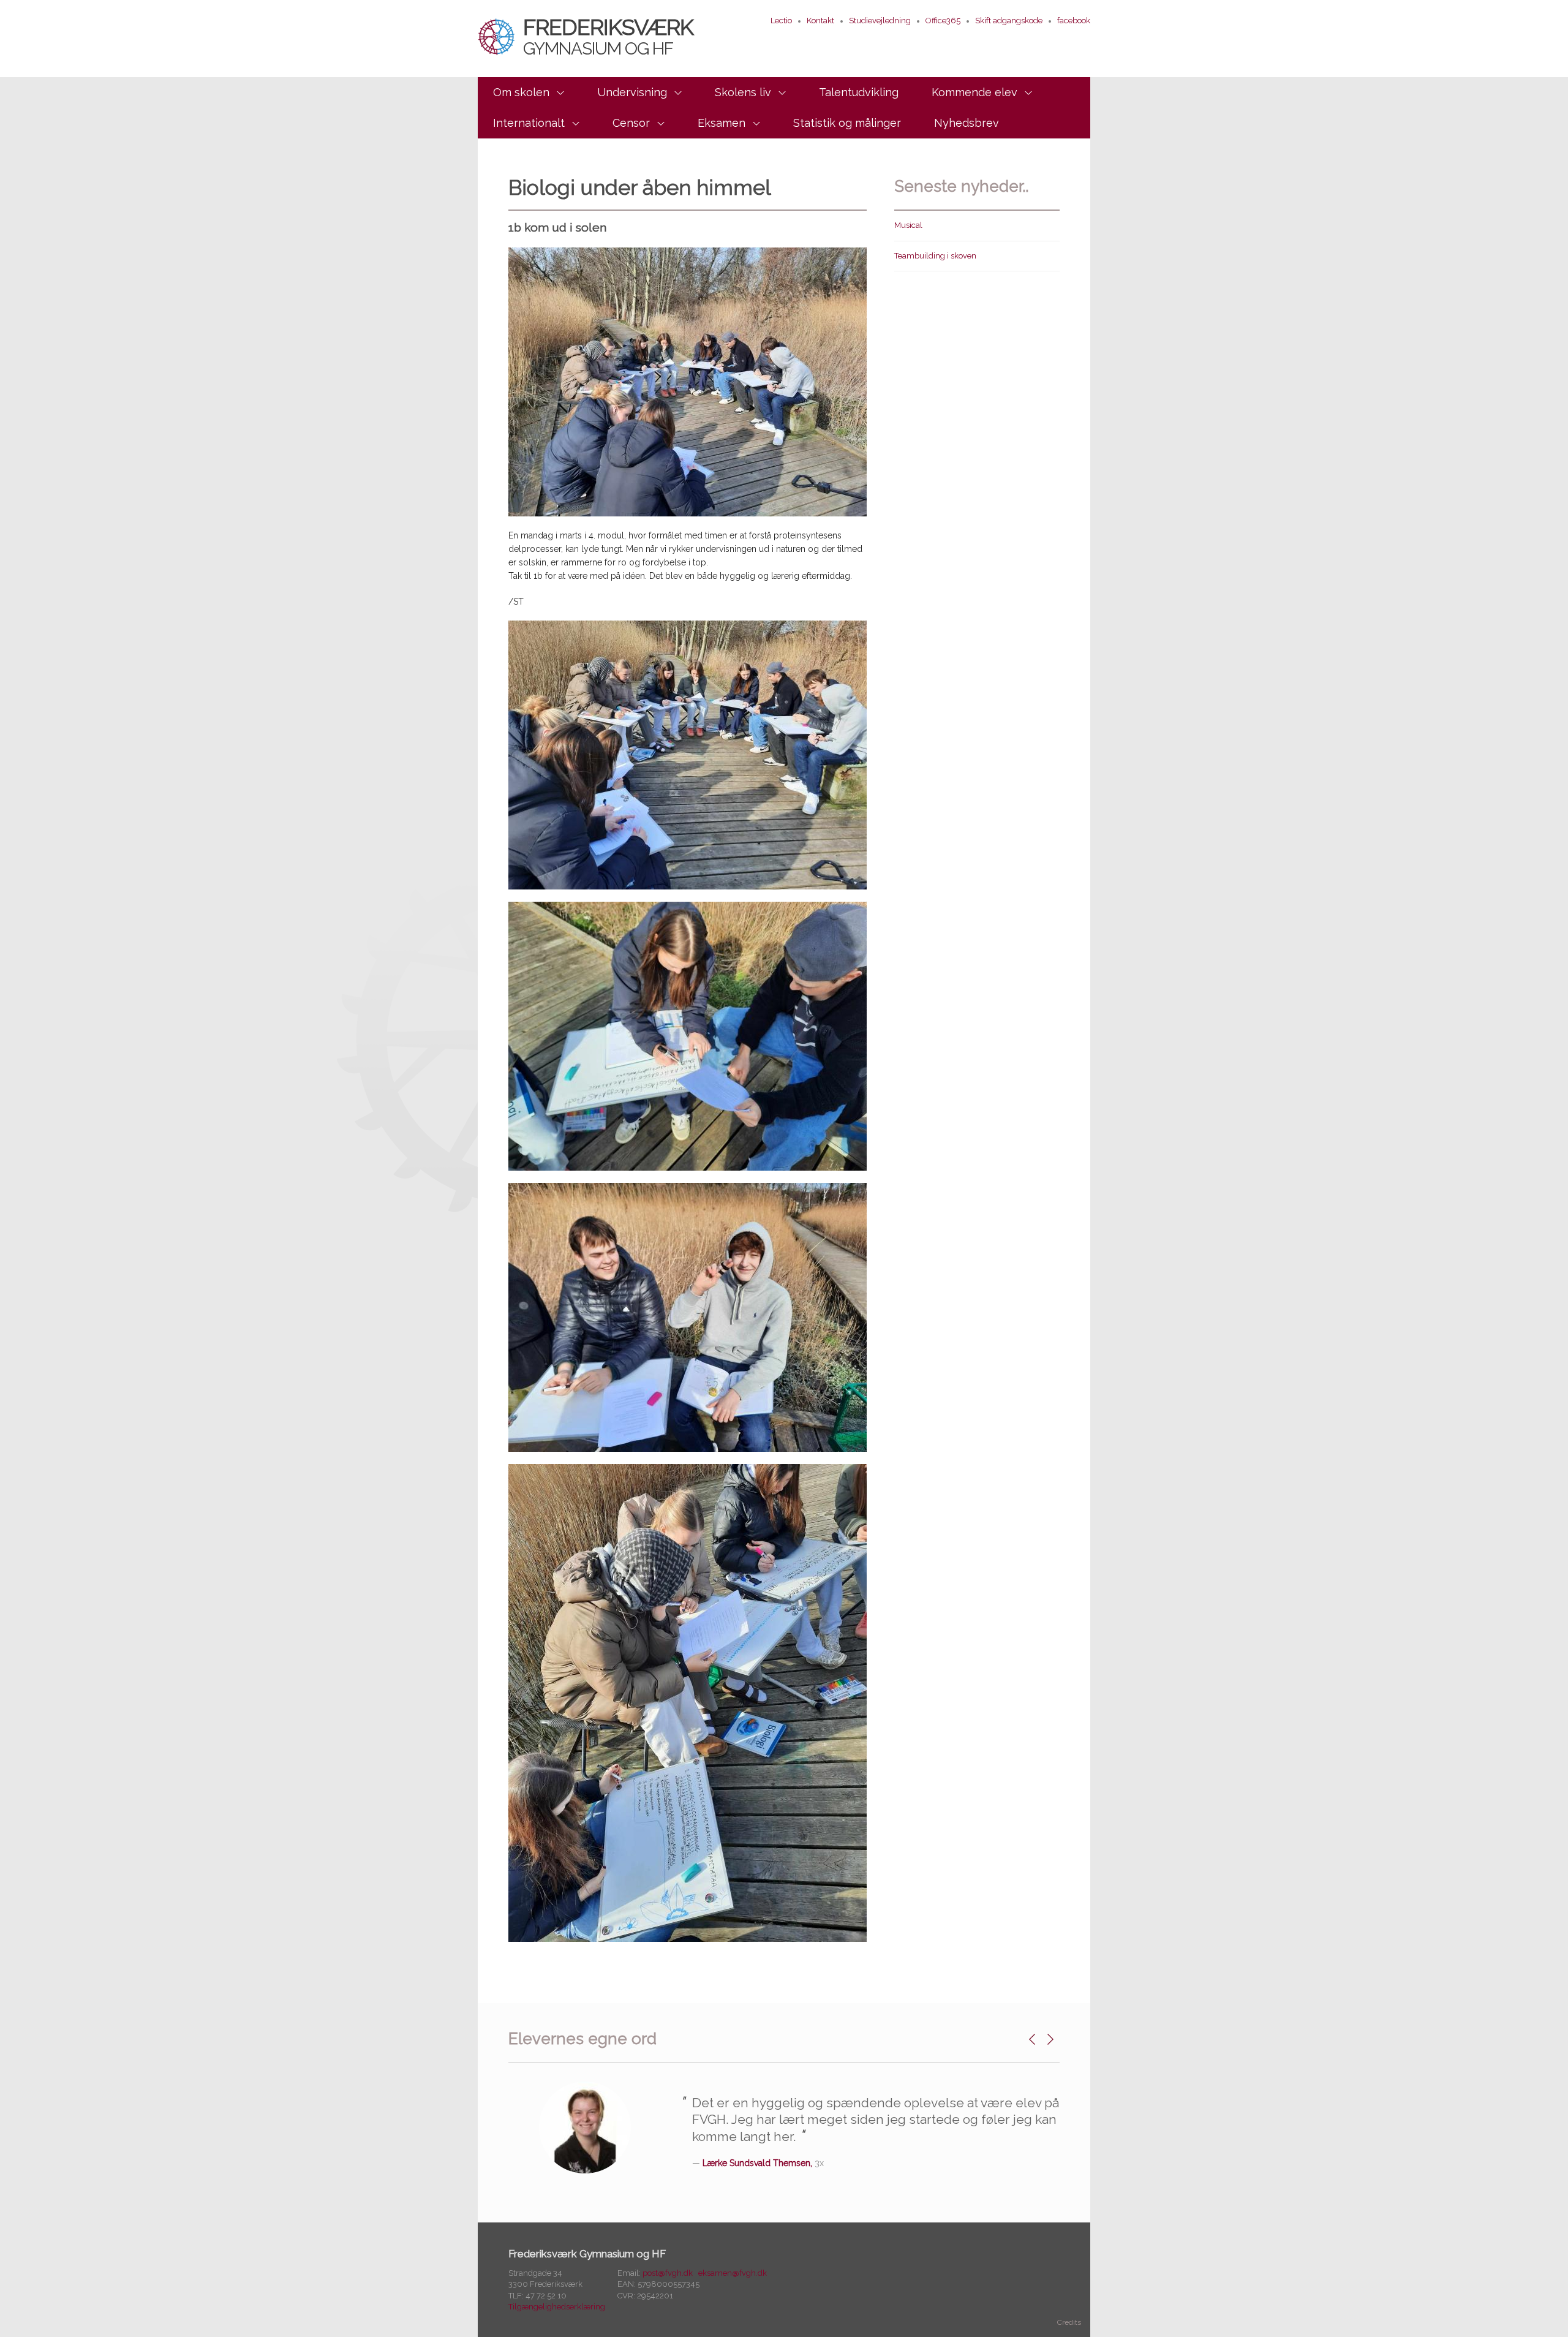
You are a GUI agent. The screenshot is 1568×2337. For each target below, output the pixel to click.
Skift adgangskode (1009, 21)
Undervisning (632, 92)
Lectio (781, 21)
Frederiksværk (608, 36)
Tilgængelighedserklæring (557, 2307)
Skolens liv (743, 92)
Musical (908, 225)
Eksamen (722, 123)
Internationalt (529, 123)
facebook (1074, 21)
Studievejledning (880, 21)
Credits (1069, 2322)
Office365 (943, 21)
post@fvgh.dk (668, 2273)
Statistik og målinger (847, 123)
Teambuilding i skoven (935, 256)
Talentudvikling (859, 92)
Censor (631, 123)
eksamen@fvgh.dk (733, 2273)
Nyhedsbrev (967, 123)
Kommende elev (974, 92)
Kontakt (820, 21)
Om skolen (521, 92)
